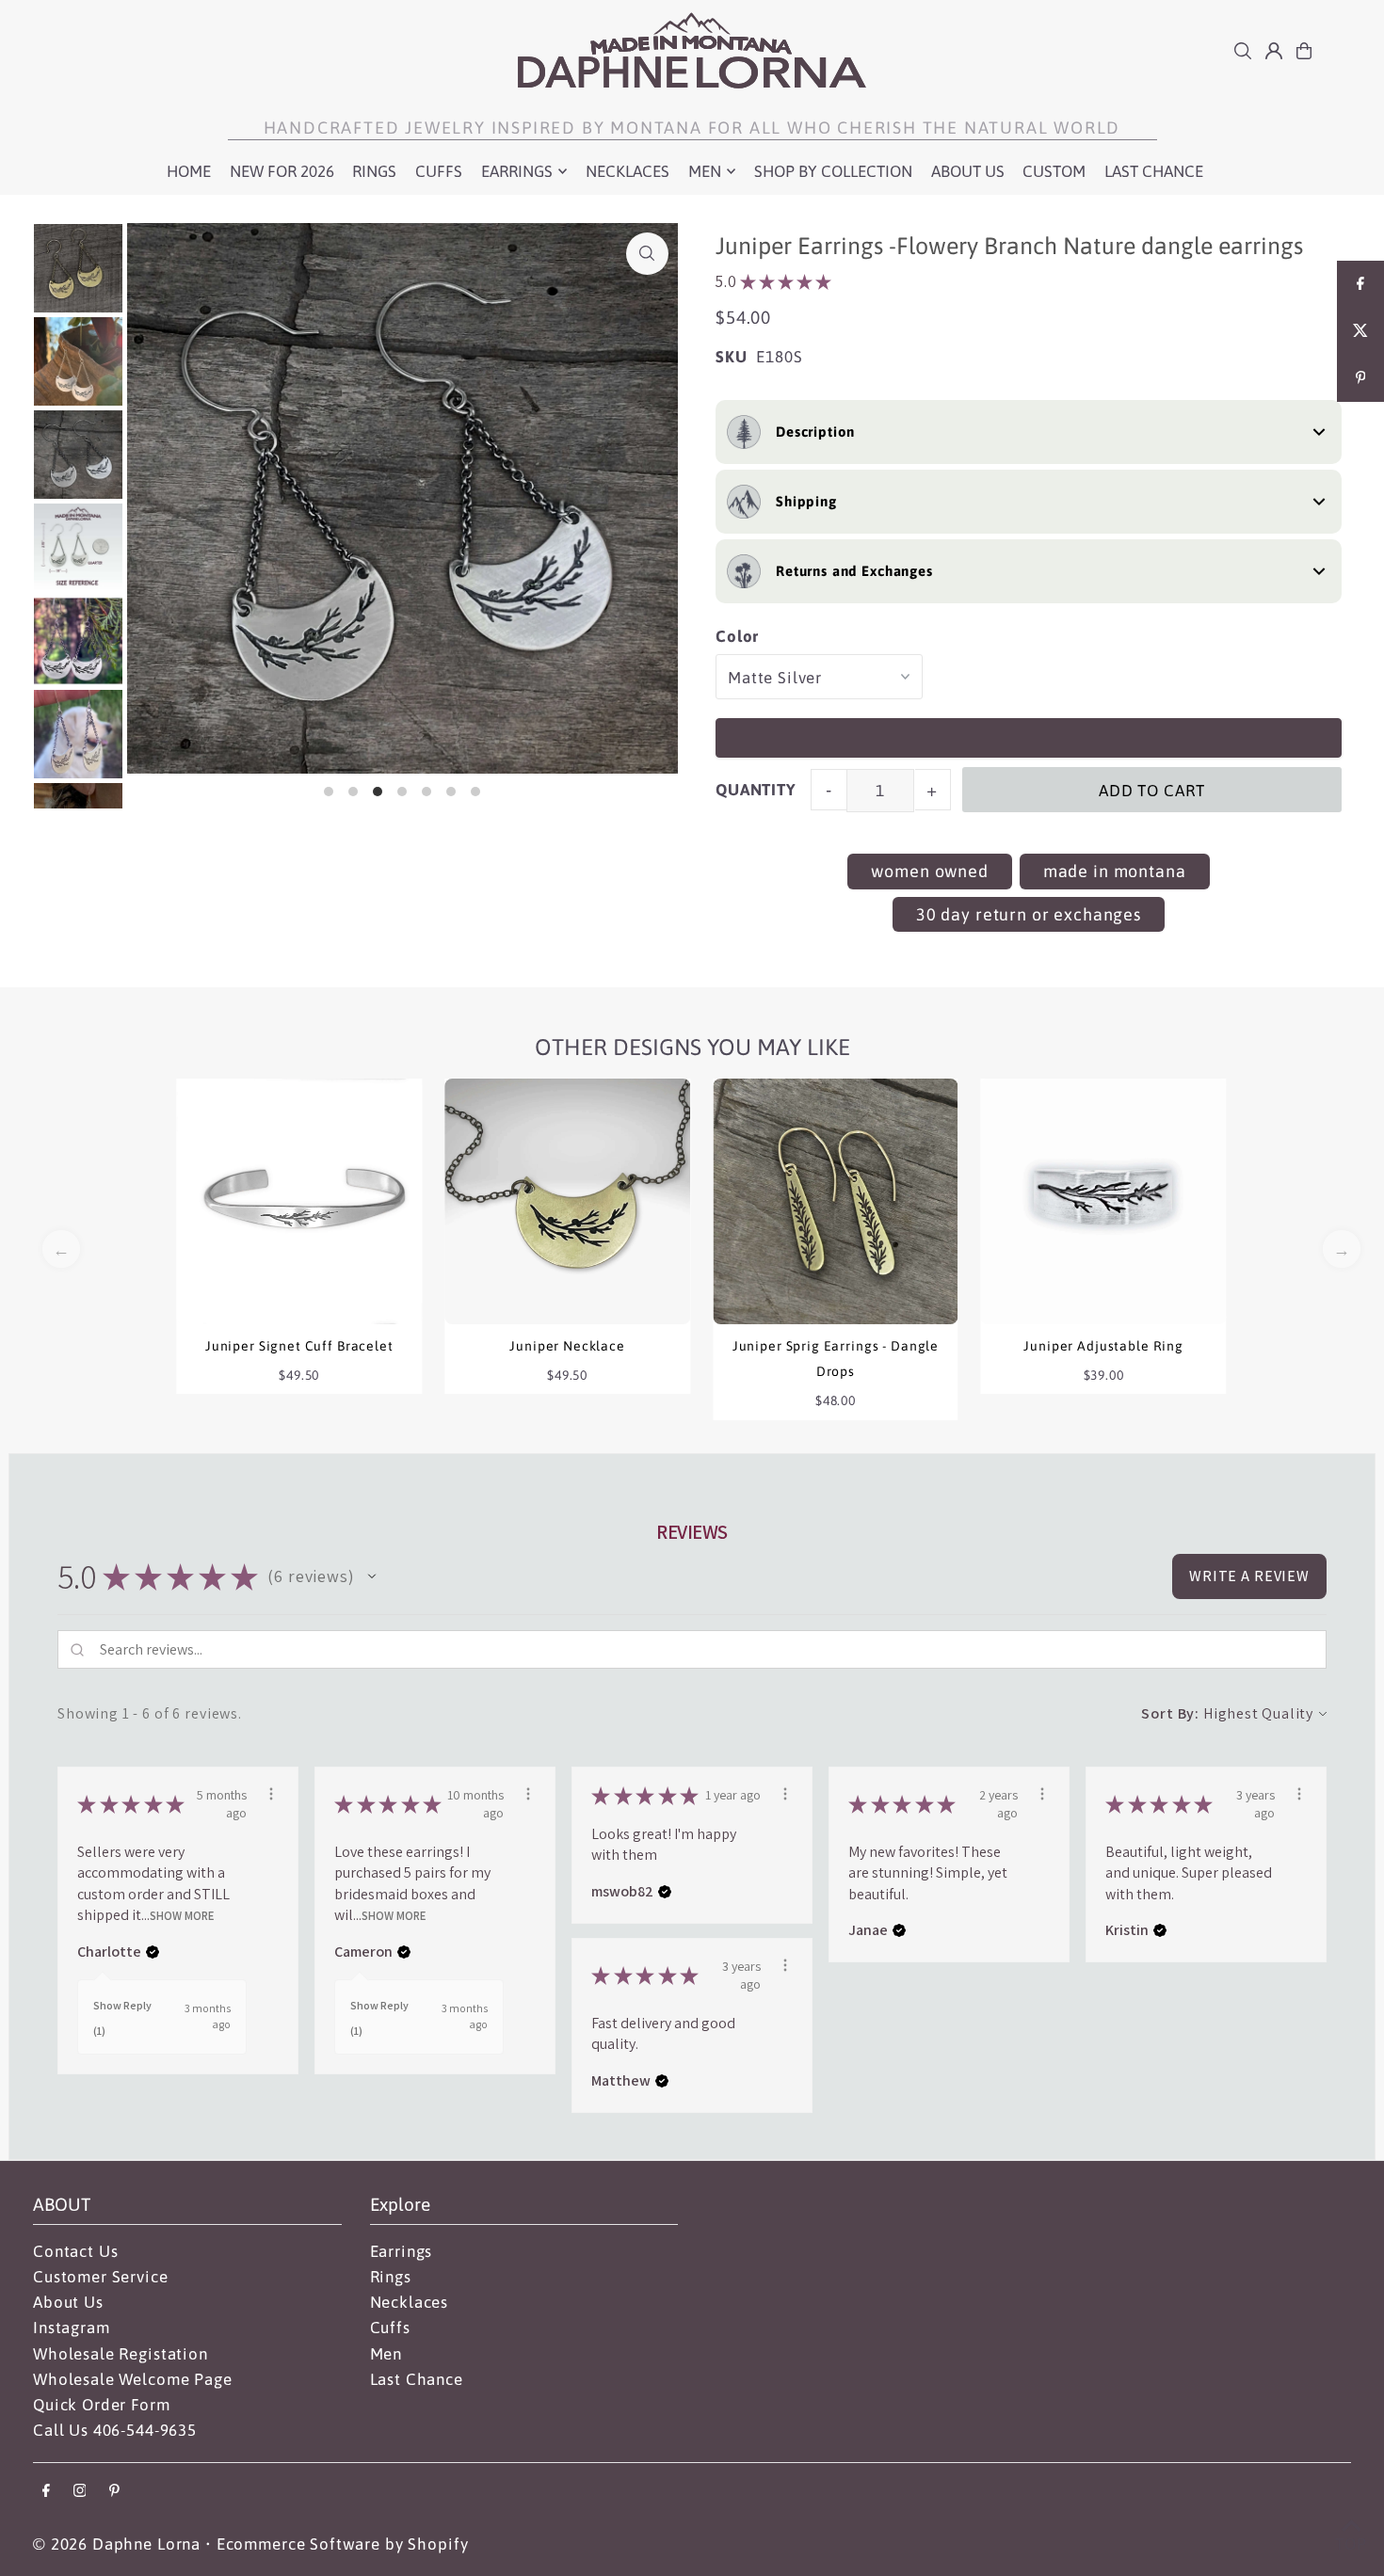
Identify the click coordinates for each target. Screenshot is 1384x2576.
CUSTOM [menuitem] (1054, 171)
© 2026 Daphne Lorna (117, 2544)
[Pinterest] (114, 2492)
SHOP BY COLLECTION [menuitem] (833, 171)
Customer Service (101, 2277)
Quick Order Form (102, 2405)
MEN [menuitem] (705, 171)
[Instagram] (80, 2492)
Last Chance (417, 2379)
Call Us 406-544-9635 (115, 2430)
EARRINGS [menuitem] (517, 171)
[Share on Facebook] (1360, 284)
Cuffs (390, 2328)
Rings (391, 2277)
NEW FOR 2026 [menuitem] (282, 171)
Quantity (756, 790)
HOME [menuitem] (189, 171)
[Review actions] (271, 1794)
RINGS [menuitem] (374, 171)
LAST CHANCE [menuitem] (1154, 171)
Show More (182, 1916)
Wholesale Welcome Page (133, 2379)
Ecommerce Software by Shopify (343, 2544)
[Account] (1274, 51)
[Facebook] (46, 2492)
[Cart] (1304, 51)
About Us (68, 2302)
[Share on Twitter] (1360, 331)
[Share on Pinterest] (1360, 378)
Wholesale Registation (121, 2354)
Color (737, 636)
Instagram (72, 2328)
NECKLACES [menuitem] (628, 171)
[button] (372, 1576)
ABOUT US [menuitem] (968, 171)
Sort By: (1170, 1713)
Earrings (402, 2251)
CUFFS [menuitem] (439, 171)
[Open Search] (1243, 51)
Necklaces (410, 2302)
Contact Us (76, 2251)
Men (386, 2354)
